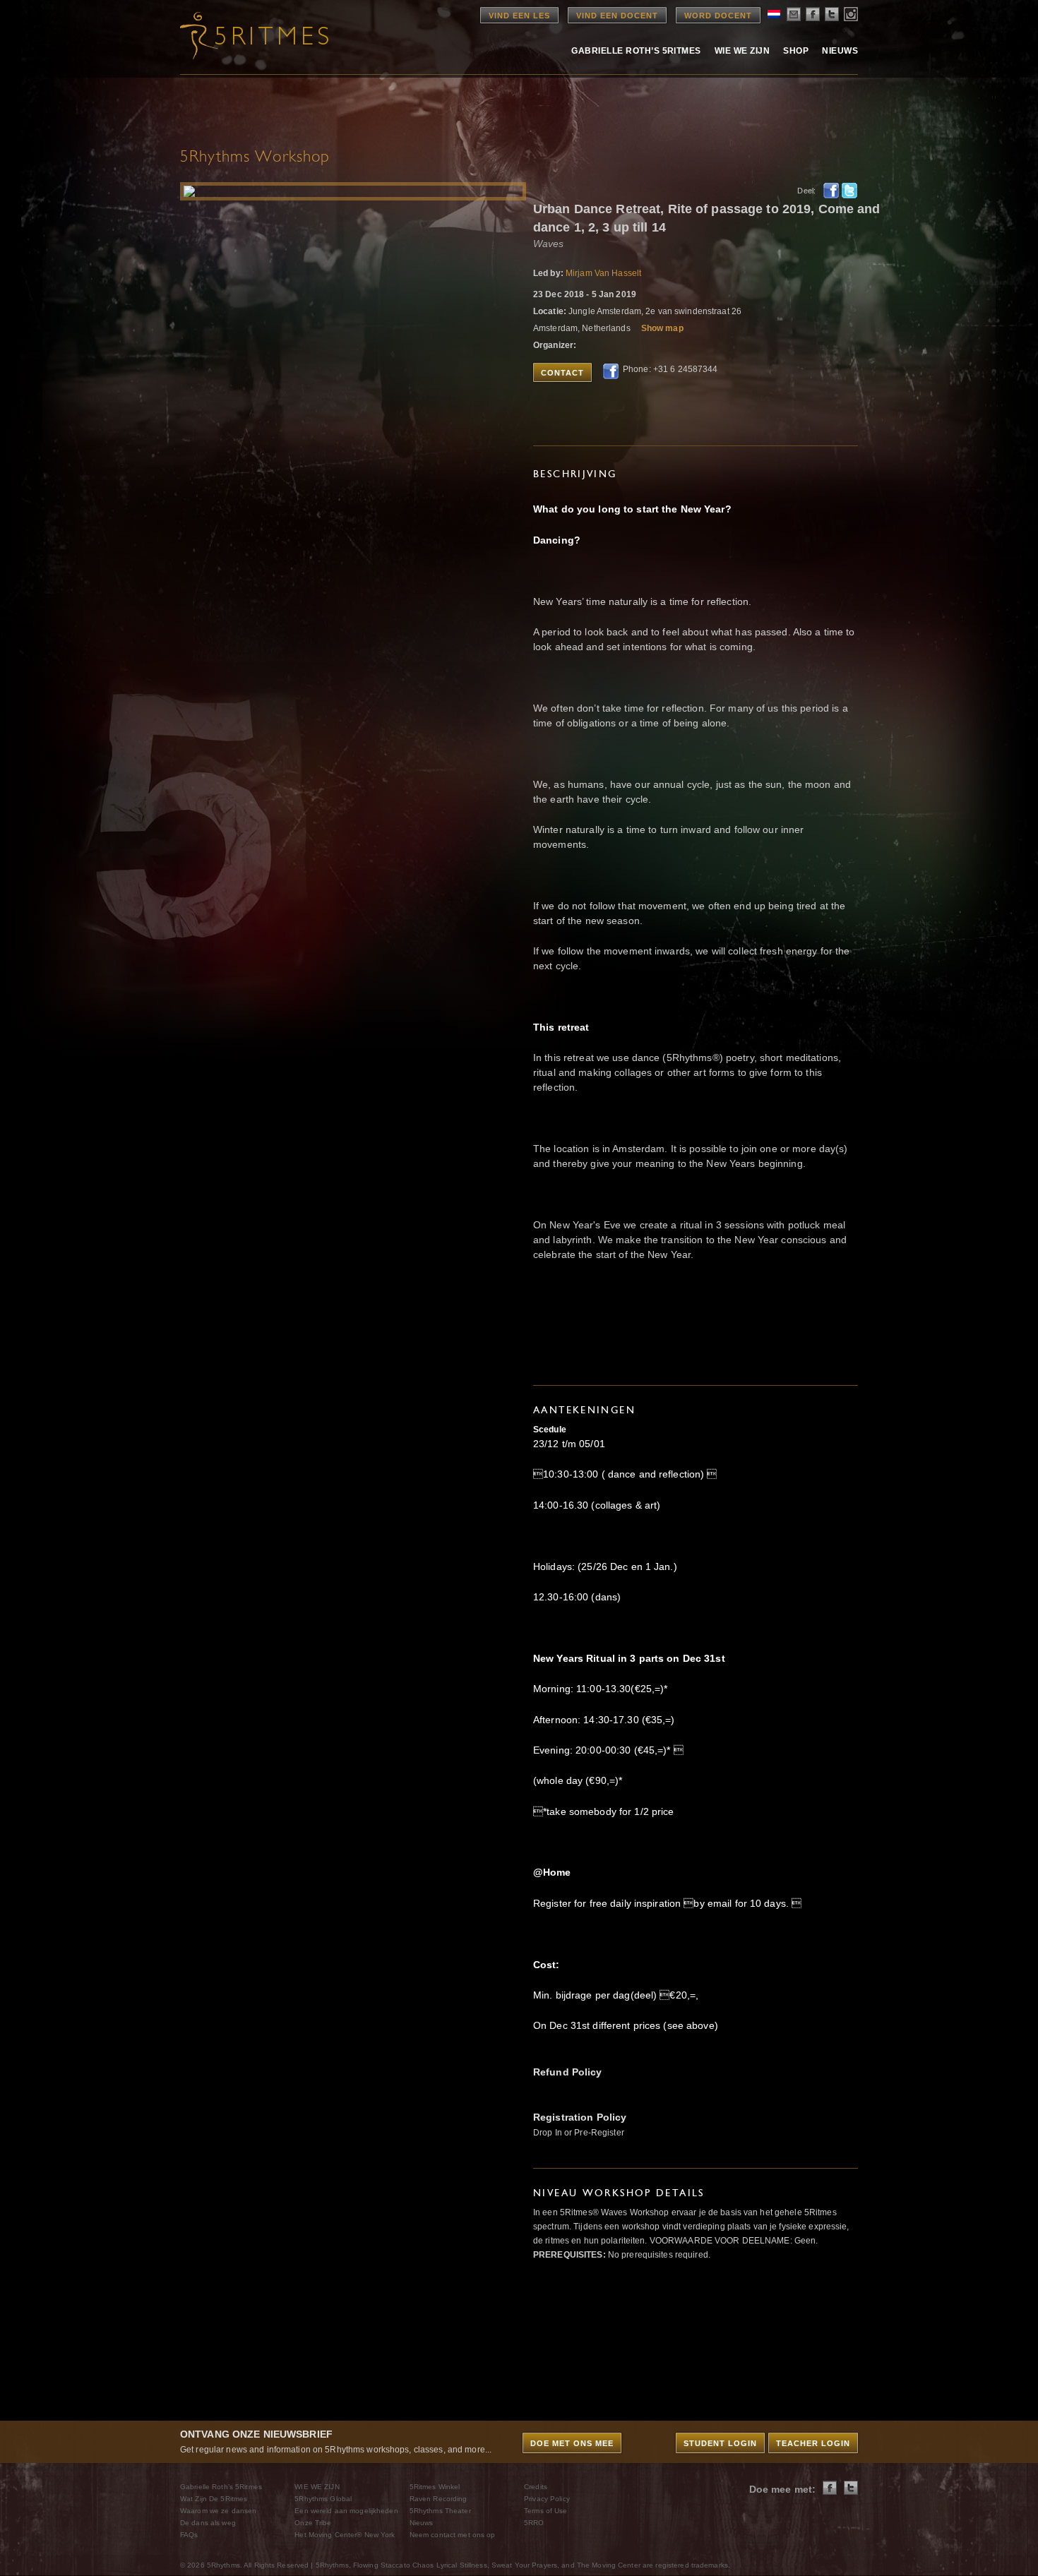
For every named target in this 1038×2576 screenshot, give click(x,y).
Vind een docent (617, 16)
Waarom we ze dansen (218, 2511)
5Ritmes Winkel (435, 2487)
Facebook (831, 191)
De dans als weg (208, 2523)
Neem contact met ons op (453, 2535)
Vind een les (519, 16)
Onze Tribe (313, 2523)
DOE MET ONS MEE (572, 2443)
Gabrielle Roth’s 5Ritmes (636, 51)
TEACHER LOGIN (813, 2443)
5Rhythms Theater (440, 2511)
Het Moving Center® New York (345, 2535)
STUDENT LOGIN (720, 2443)
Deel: (806, 191)
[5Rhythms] (258, 35)
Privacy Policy (547, 2499)
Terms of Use (545, 2511)
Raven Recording (439, 2499)
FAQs (189, 2535)
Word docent (718, 16)
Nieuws (840, 51)
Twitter (849, 191)
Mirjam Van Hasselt (603, 273)
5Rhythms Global (323, 2499)
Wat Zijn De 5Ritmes (214, 2499)
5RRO (534, 2523)
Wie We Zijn (742, 51)
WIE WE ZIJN (317, 2487)
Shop (796, 51)
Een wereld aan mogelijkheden (346, 2511)
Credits (536, 2487)
